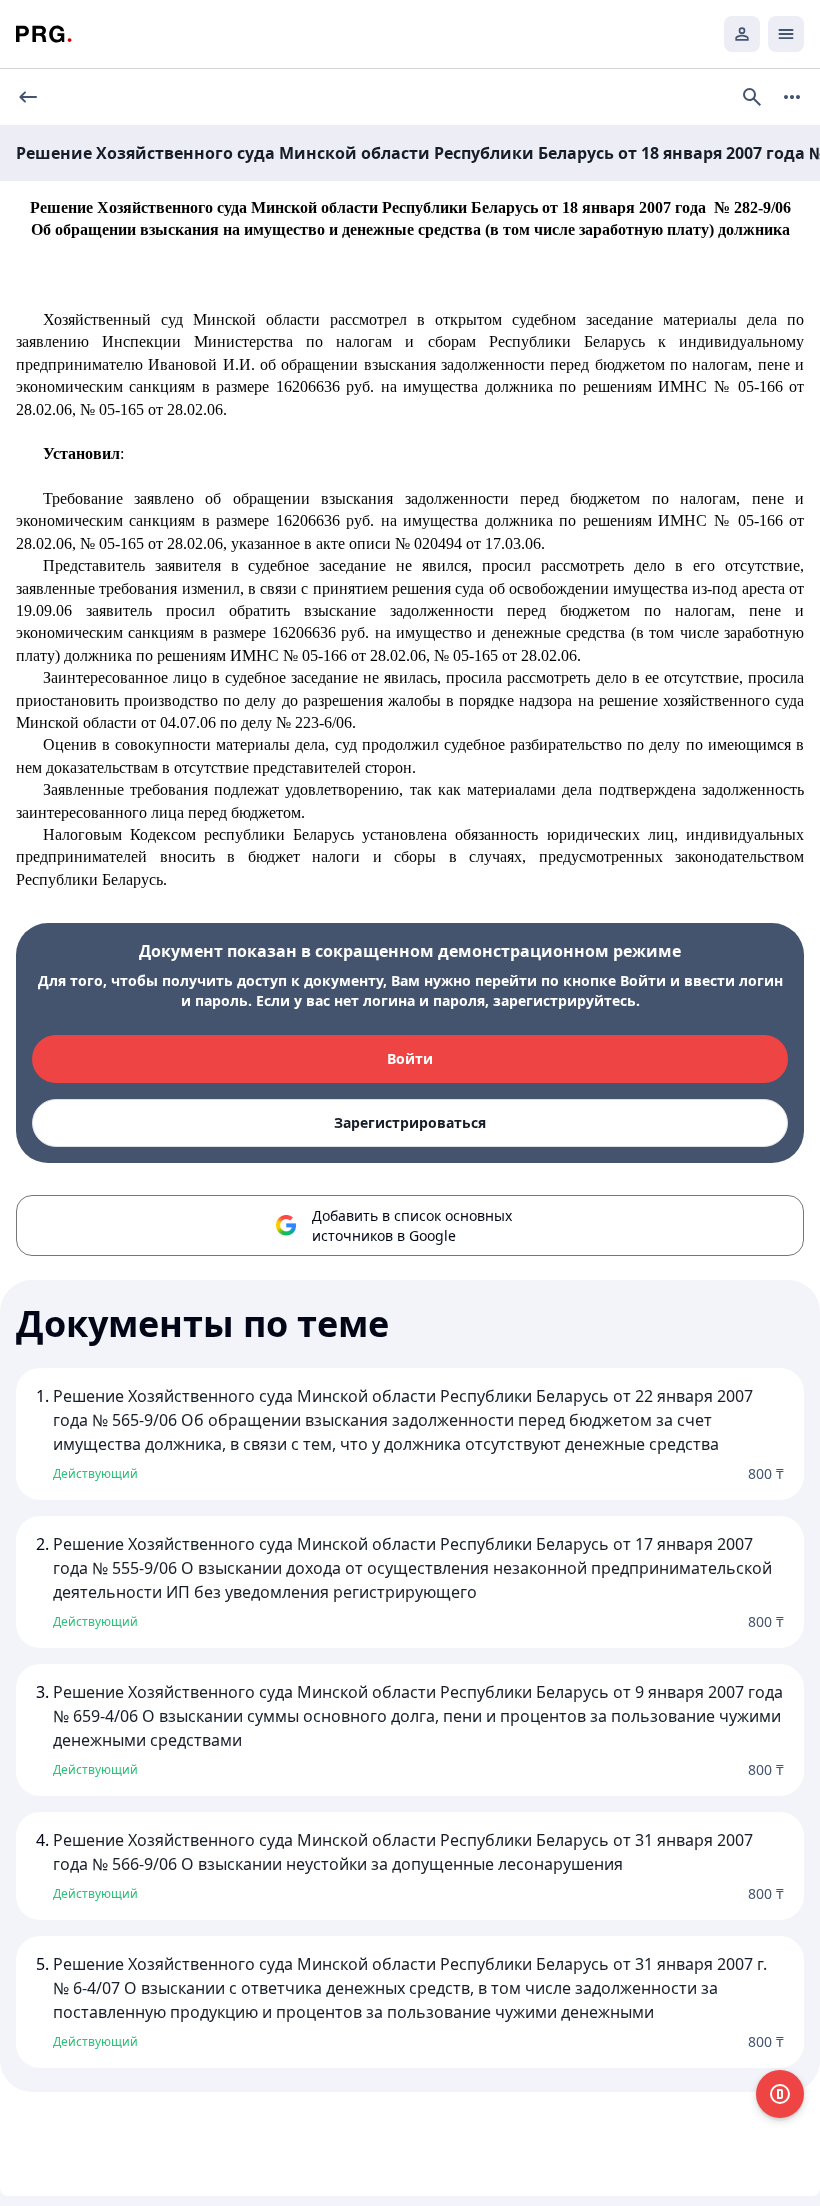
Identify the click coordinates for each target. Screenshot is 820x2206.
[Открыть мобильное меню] (786, 34)
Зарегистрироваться (410, 1122)
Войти (410, 1058)
